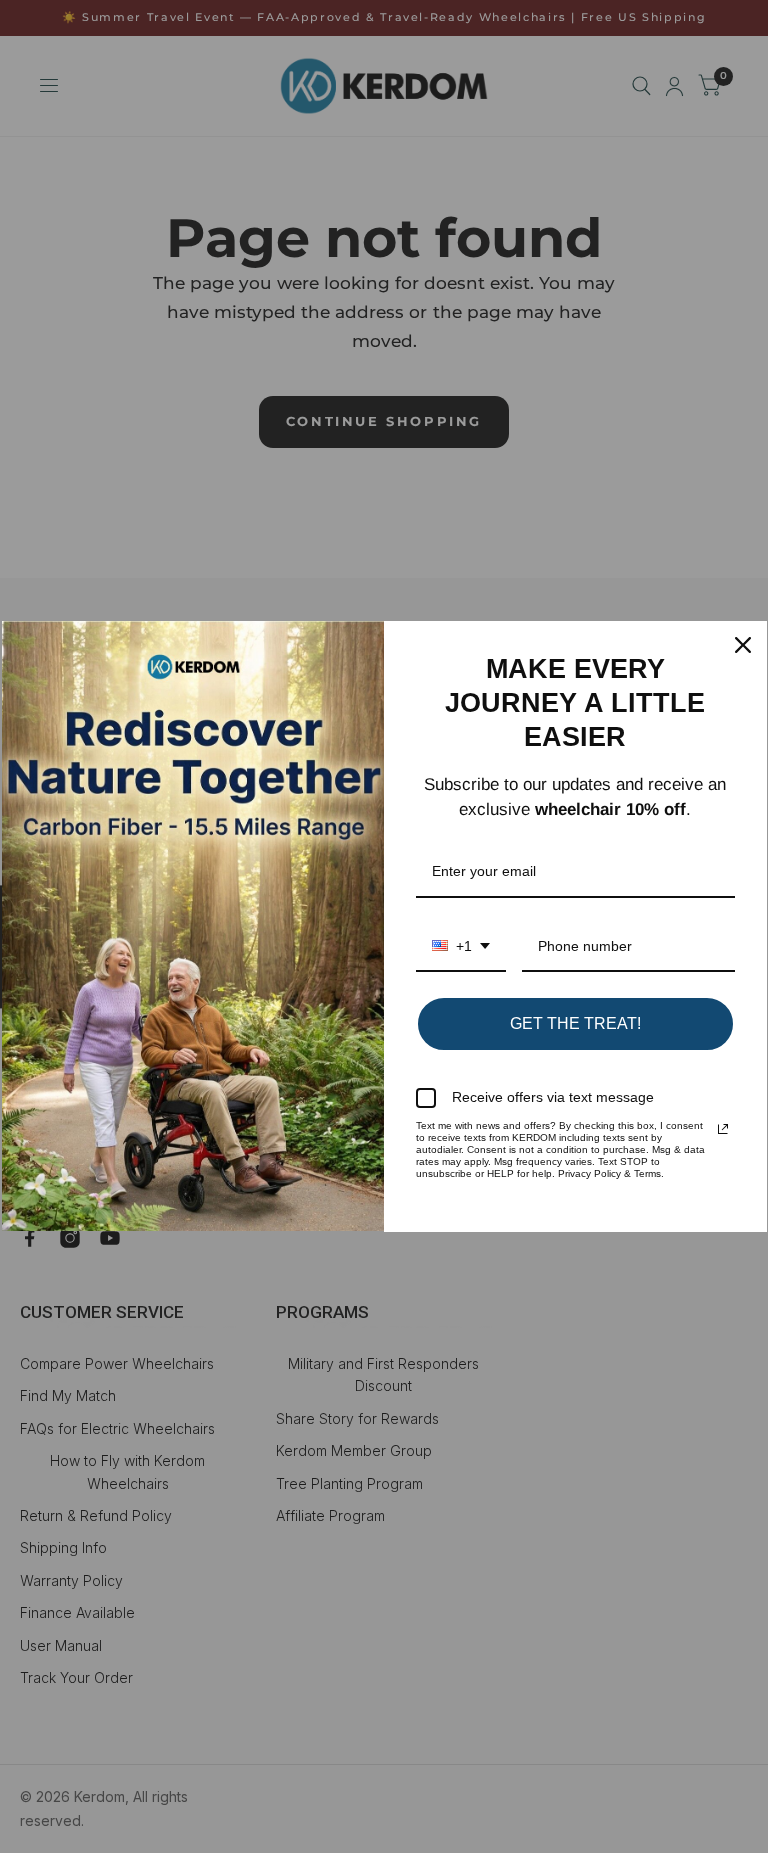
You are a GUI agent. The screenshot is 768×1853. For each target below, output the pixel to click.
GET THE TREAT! (575, 1023)
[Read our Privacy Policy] (723, 1129)
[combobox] (461, 947)
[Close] (743, 645)
